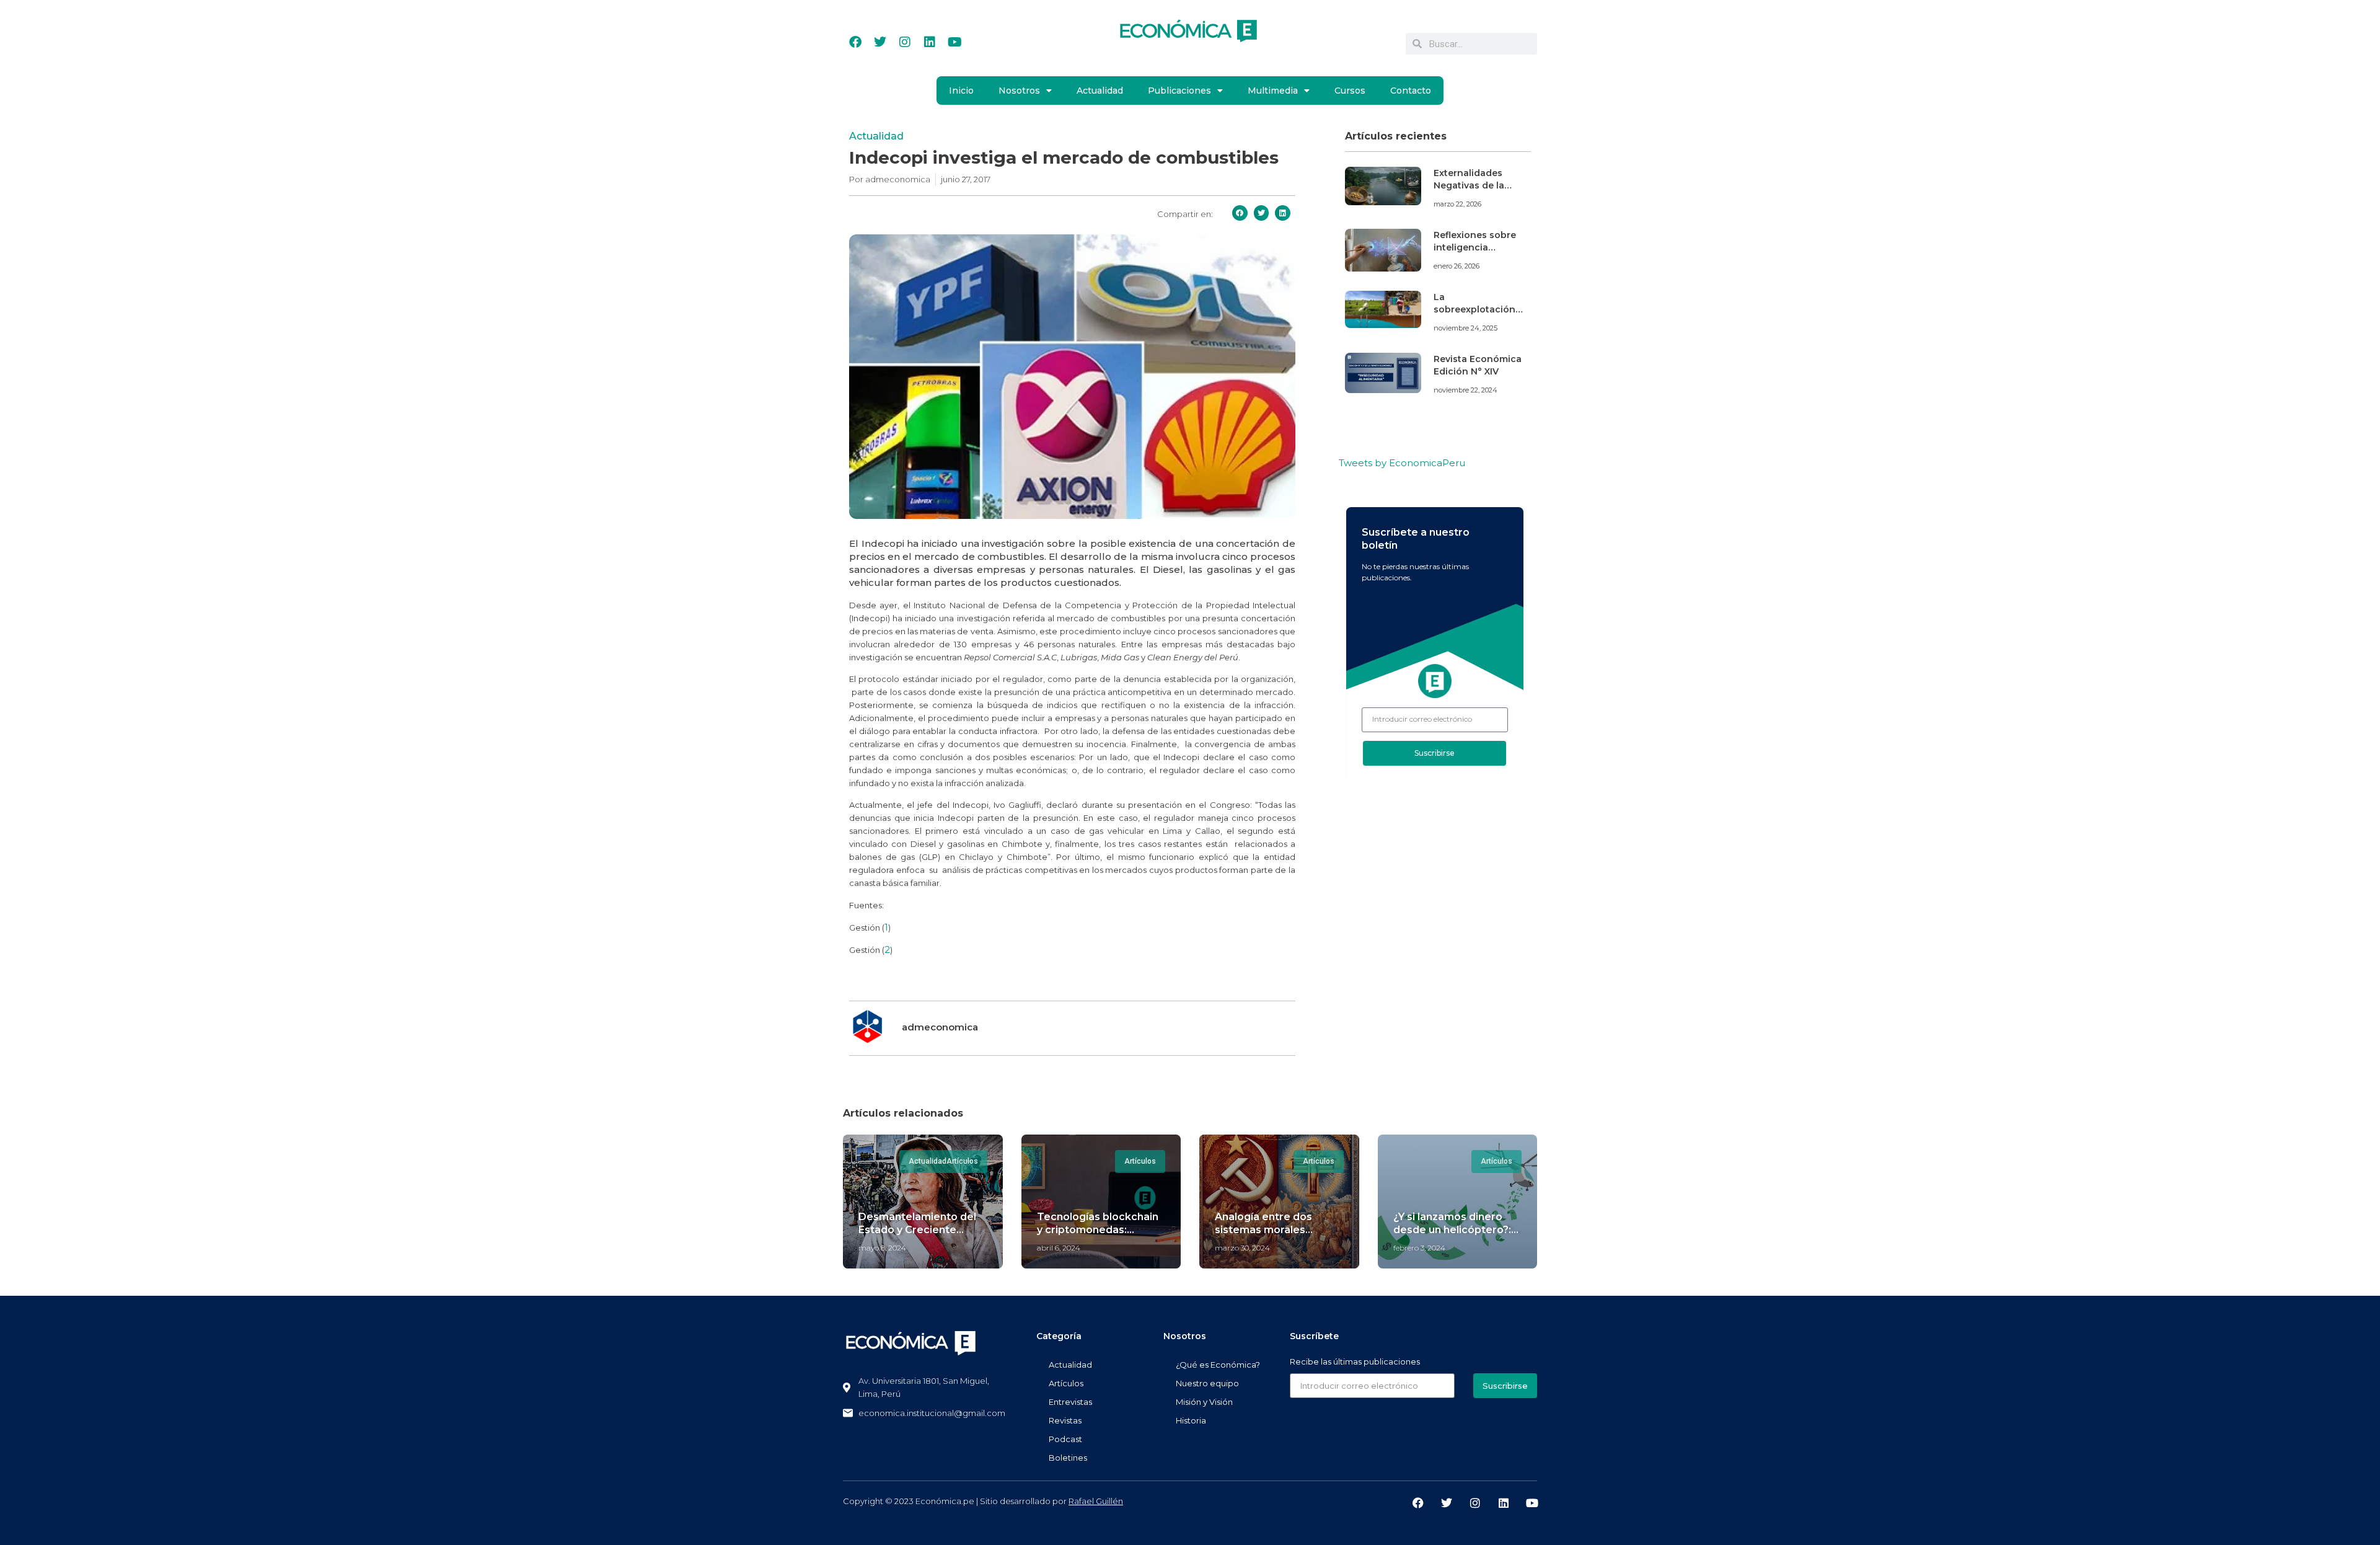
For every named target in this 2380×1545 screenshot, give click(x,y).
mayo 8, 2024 (882, 1248)
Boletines (1068, 1458)
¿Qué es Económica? (1218, 1365)
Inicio (961, 91)
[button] (1240, 213)
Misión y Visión (1204, 1402)
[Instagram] (905, 42)
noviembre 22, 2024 (1465, 390)
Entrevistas (1070, 1402)
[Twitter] (880, 42)
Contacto (1411, 91)
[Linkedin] (930, 42)
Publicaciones (1179, 91)
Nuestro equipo (1207, 1383)
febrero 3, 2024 (1419, 1248)
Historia (1191, 1420)
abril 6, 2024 (1059, 1248)
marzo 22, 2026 (1457, 204)
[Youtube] (954, 42)
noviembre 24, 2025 (1465, 328)
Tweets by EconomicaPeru (1402, 463)
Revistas (1065, 1420)
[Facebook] (855, 42)
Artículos (1066, 1383)
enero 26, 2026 (1457, 266)
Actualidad (1100, 91)
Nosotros (1019, 91)
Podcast (1065, 1439)
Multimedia (1273, 91)
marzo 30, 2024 (1242, 1248)
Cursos (1350, 91)
